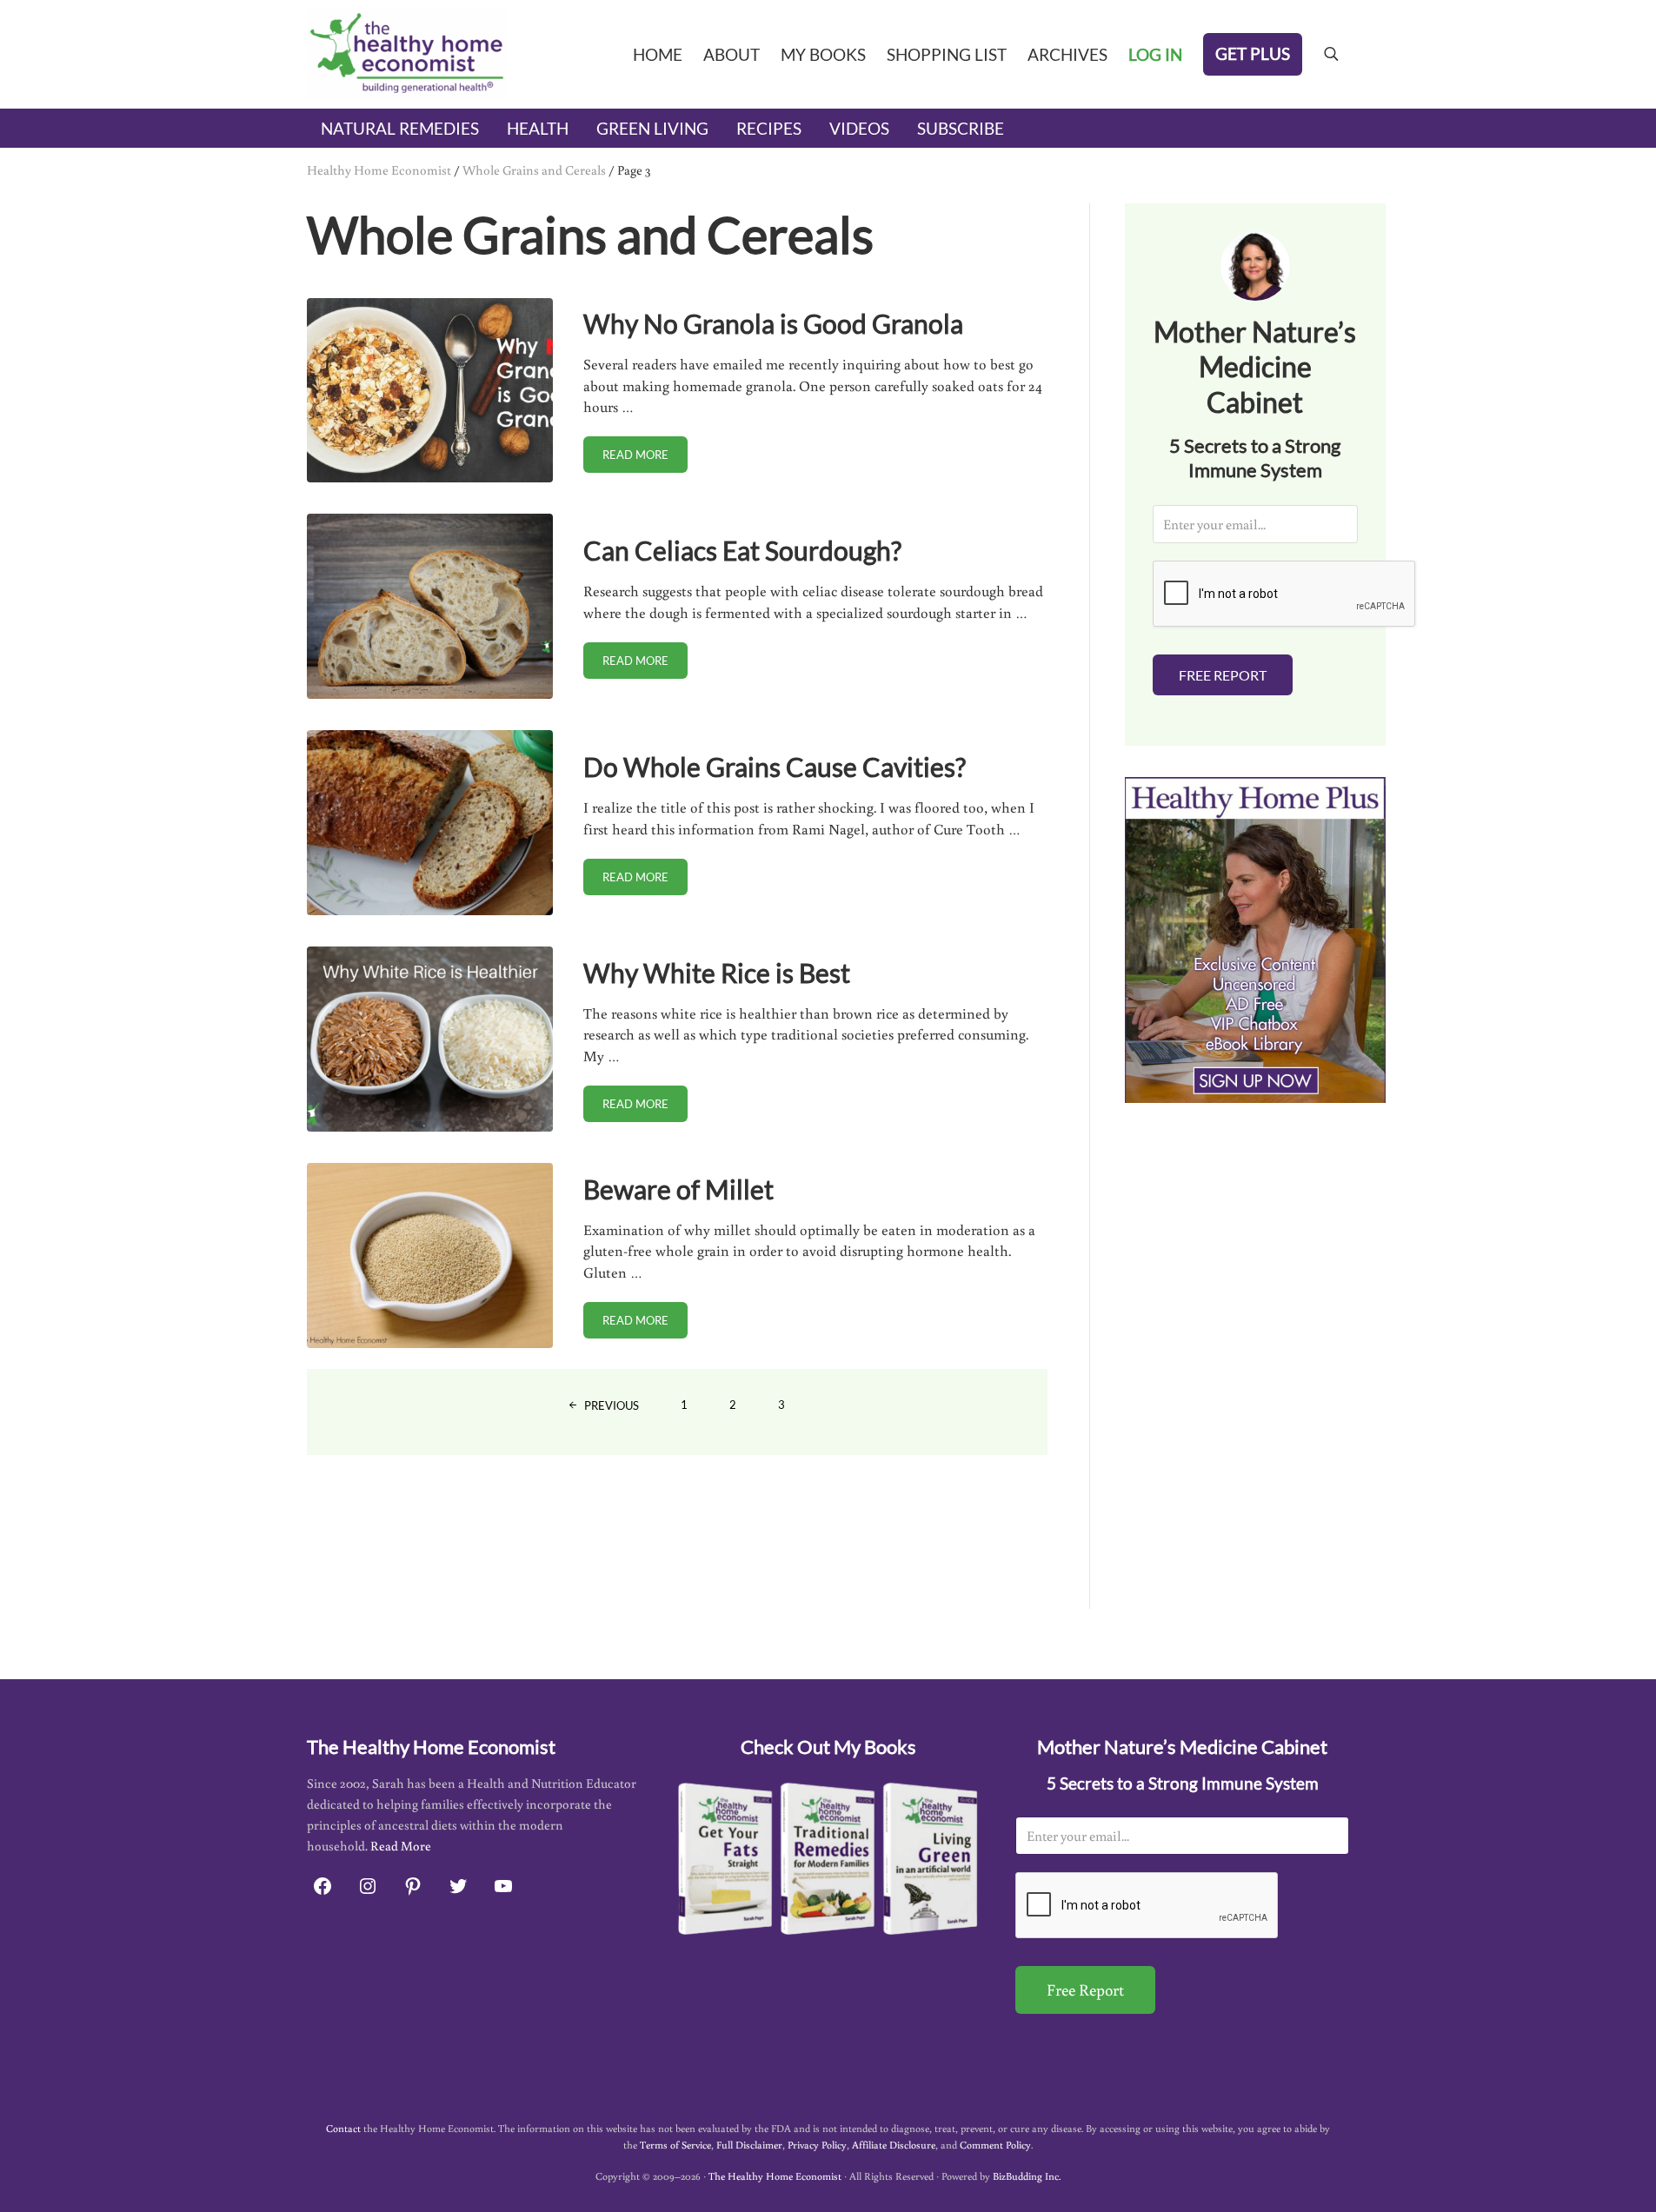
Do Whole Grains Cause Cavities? (775, 767)
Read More (401, 1846)
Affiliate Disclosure (894, 2145)
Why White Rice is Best (717, 973)
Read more (645, 458)
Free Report (1223, 675)
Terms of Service (675, 2145)
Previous (612, 1405)
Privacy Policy (817, 2145)
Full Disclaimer (749, 2145)
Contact (343, 2128)
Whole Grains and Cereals (534, 169)
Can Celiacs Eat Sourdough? (742, 551)
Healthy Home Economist (379, 169)
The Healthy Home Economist (775, 2176)
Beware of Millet (678, 1189)
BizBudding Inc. (1027, 2176)
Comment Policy (995, 2145)
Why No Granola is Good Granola (773, 324)
